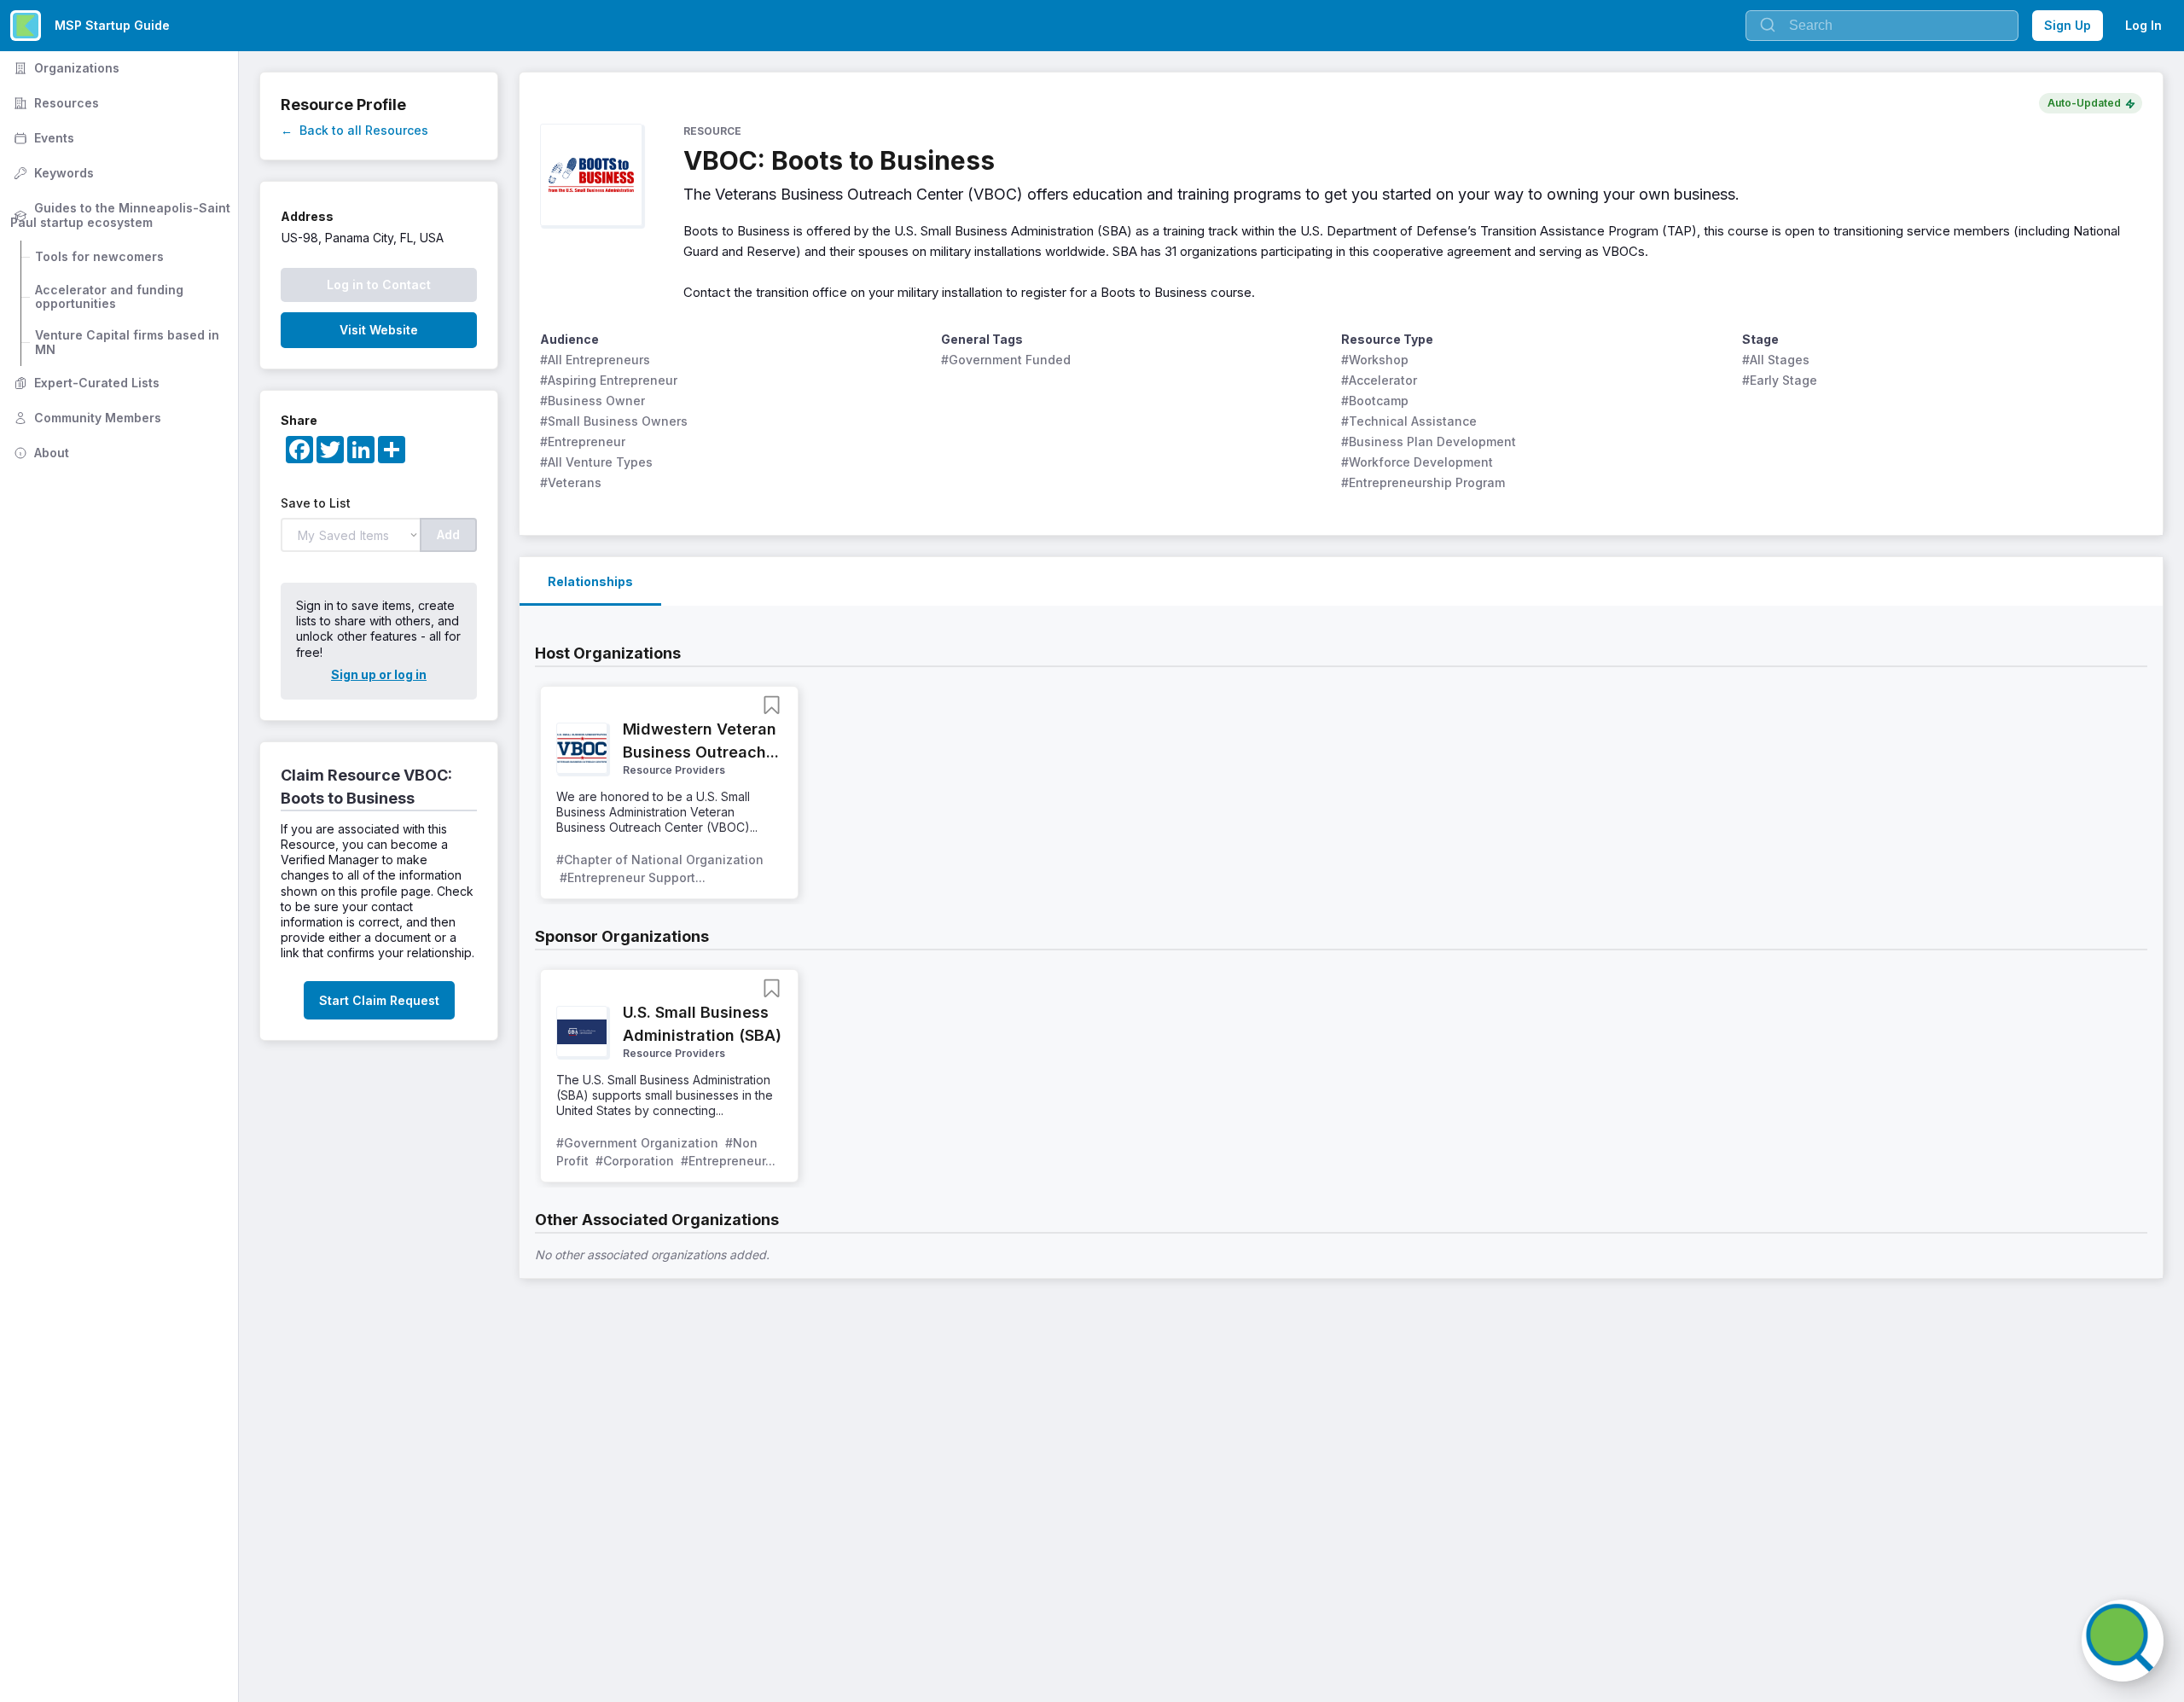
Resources (55, 103)
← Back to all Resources (354, 130)
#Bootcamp (1375, 401)
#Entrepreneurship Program (1423, 482)
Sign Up (2068, 25)
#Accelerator (1379, 380)
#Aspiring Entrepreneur (609, 380)
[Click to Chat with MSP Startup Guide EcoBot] (2123, 1641)
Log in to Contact (379, 285)
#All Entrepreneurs (595, 360)
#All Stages (1776, 360)
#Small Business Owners (614, 421)
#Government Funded (1006, 360)
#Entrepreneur (583, 441)
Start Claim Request (379, 1000)
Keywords (52, 173)
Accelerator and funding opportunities (111, 297)
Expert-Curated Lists (85, 383)
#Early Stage (1780, 380)
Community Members (86, 418)
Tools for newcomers (99, 256)
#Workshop (1375, 360)
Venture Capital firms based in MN (129, 342)
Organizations (65, 68)
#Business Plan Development (1429, 441)
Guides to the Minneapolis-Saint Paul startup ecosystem (122, 215)
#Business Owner (592, 401)
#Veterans (571, 482)
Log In (2143, 25)
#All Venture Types (596, 462)
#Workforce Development (1417, 462)
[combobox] (1882, 26)
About (40, 453)
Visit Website (379, 330)
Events (42, 138)
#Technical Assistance (1409, 421)
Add (448, 534)
